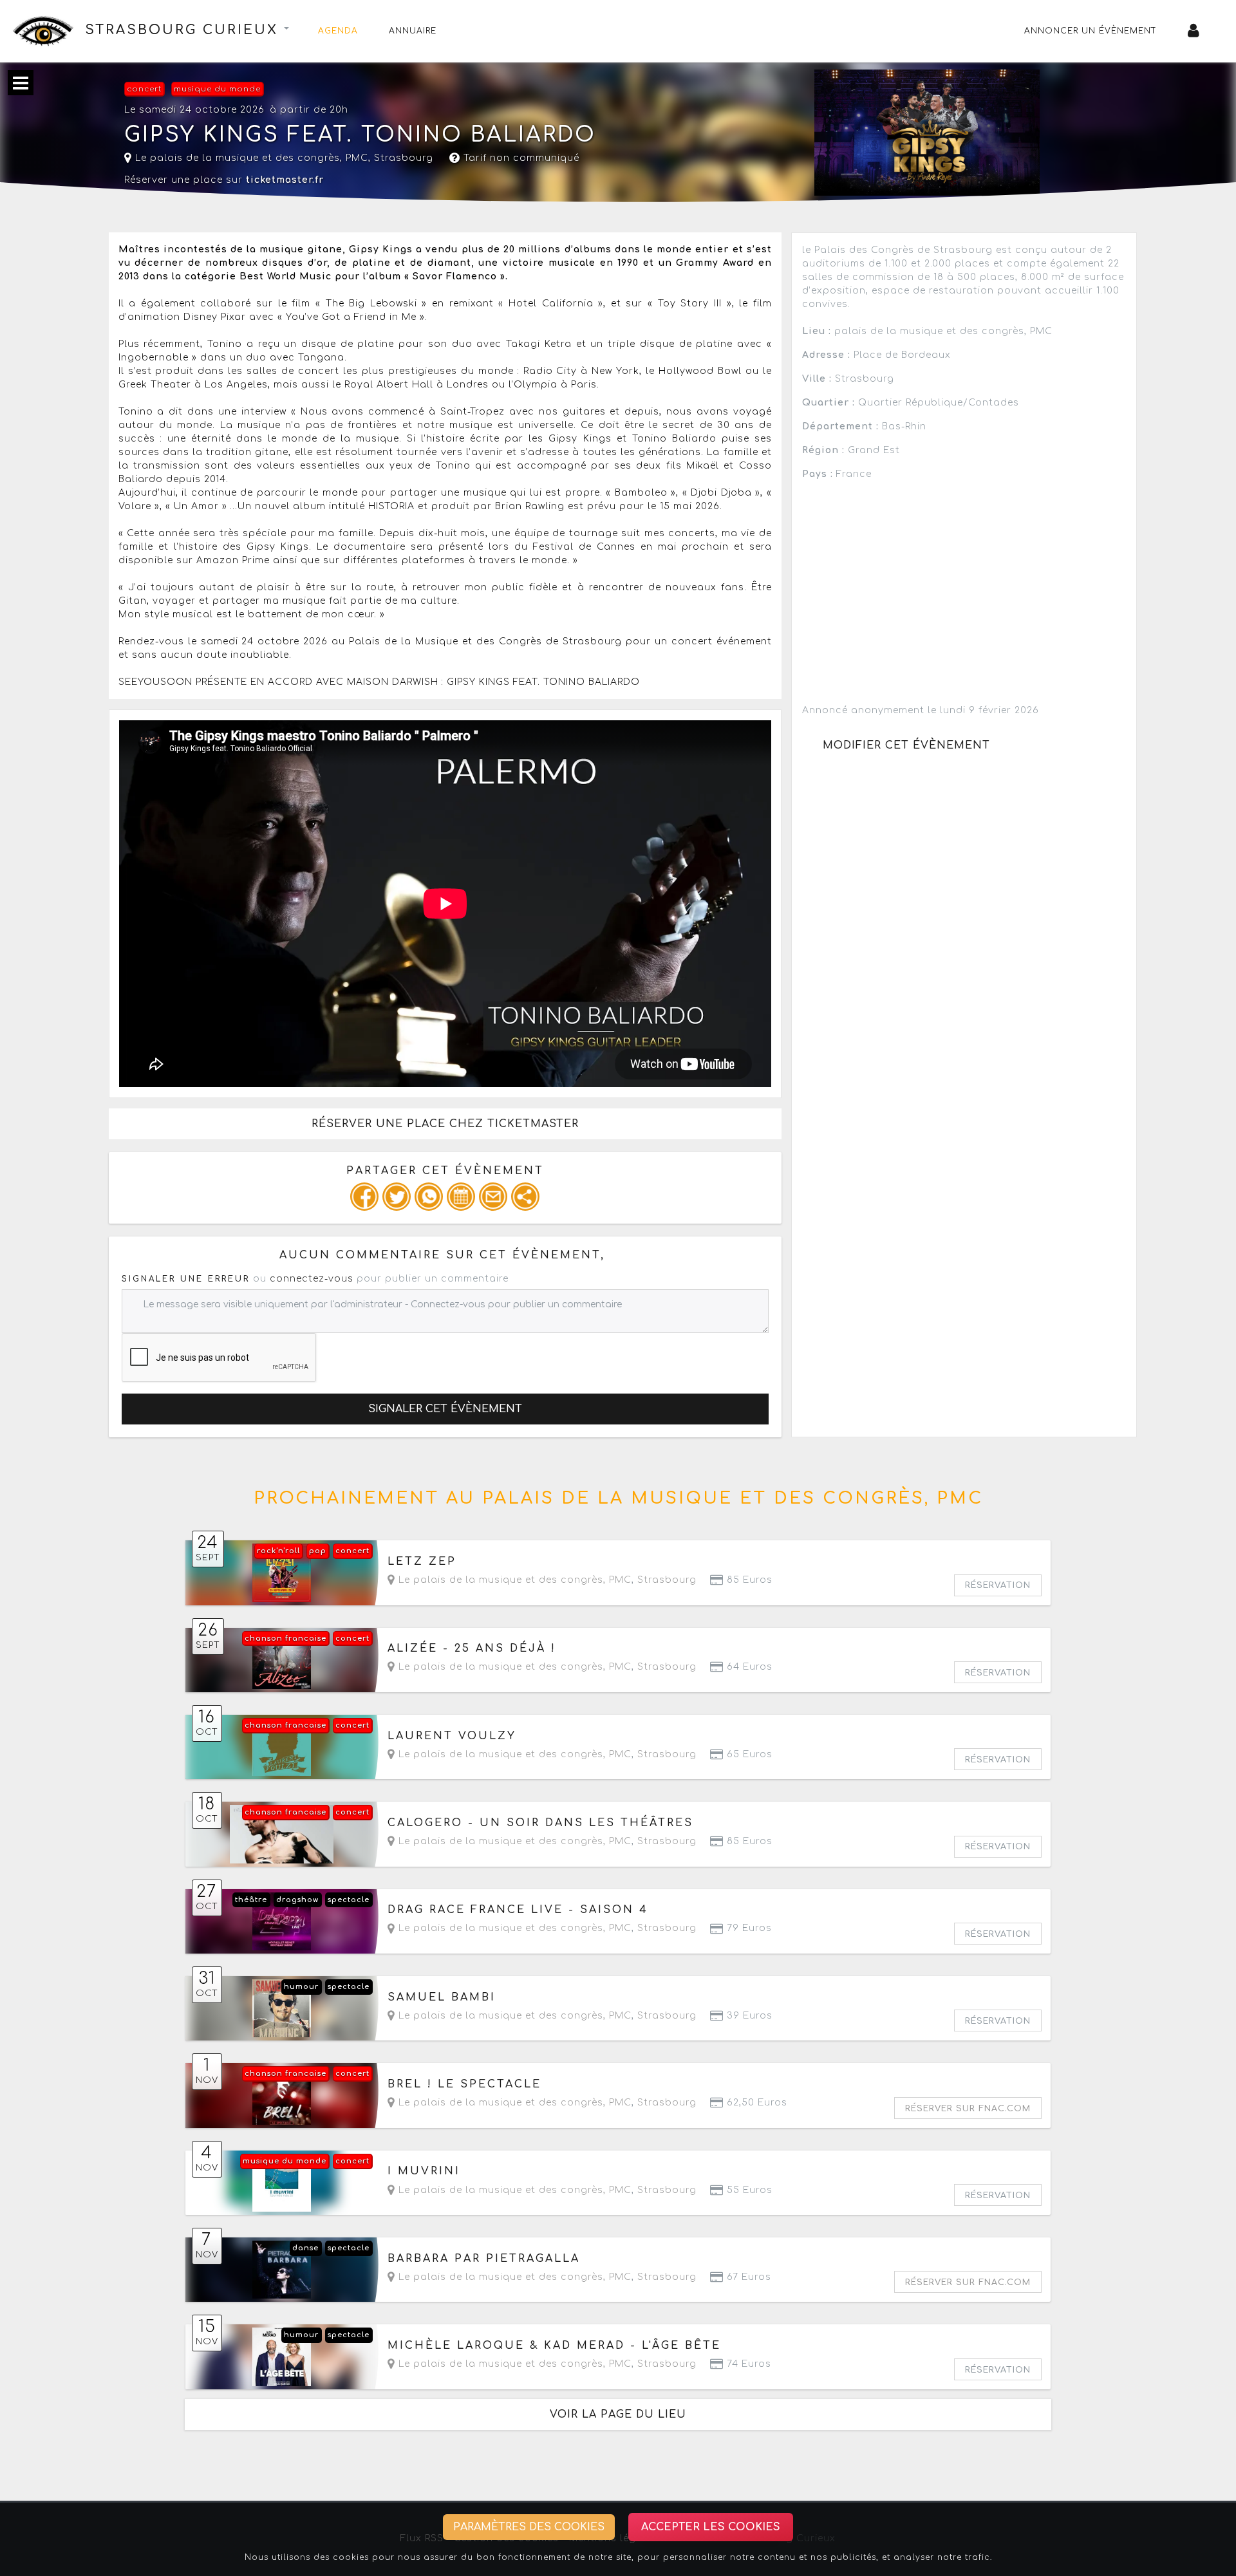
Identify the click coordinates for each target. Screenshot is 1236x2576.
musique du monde (217, 89)
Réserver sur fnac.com (968, 2109)
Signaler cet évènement (445, 1409)
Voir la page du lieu (618, 2414)
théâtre (251, 1900)
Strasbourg (404, 158)
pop (318, 1551)
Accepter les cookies (711, 2527)
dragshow (297, 1900)
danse (305, 2248)
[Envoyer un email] (493, 1197)
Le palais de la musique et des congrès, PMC (250, 158)
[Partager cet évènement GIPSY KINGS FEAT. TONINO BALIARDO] (525, 1197)
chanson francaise (286, 1638)
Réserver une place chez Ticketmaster (445, 1124)
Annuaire (413, 31)
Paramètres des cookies (529, 2527)
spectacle (349, 1900)
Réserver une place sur (224, 180)
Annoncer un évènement (1091, 31)
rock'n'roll (278, 1551)
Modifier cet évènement (906, 745)
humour (301, 1987)
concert (144, 89)
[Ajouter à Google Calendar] (461, 1197)
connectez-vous (312, 1279)
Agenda (338, 31)
